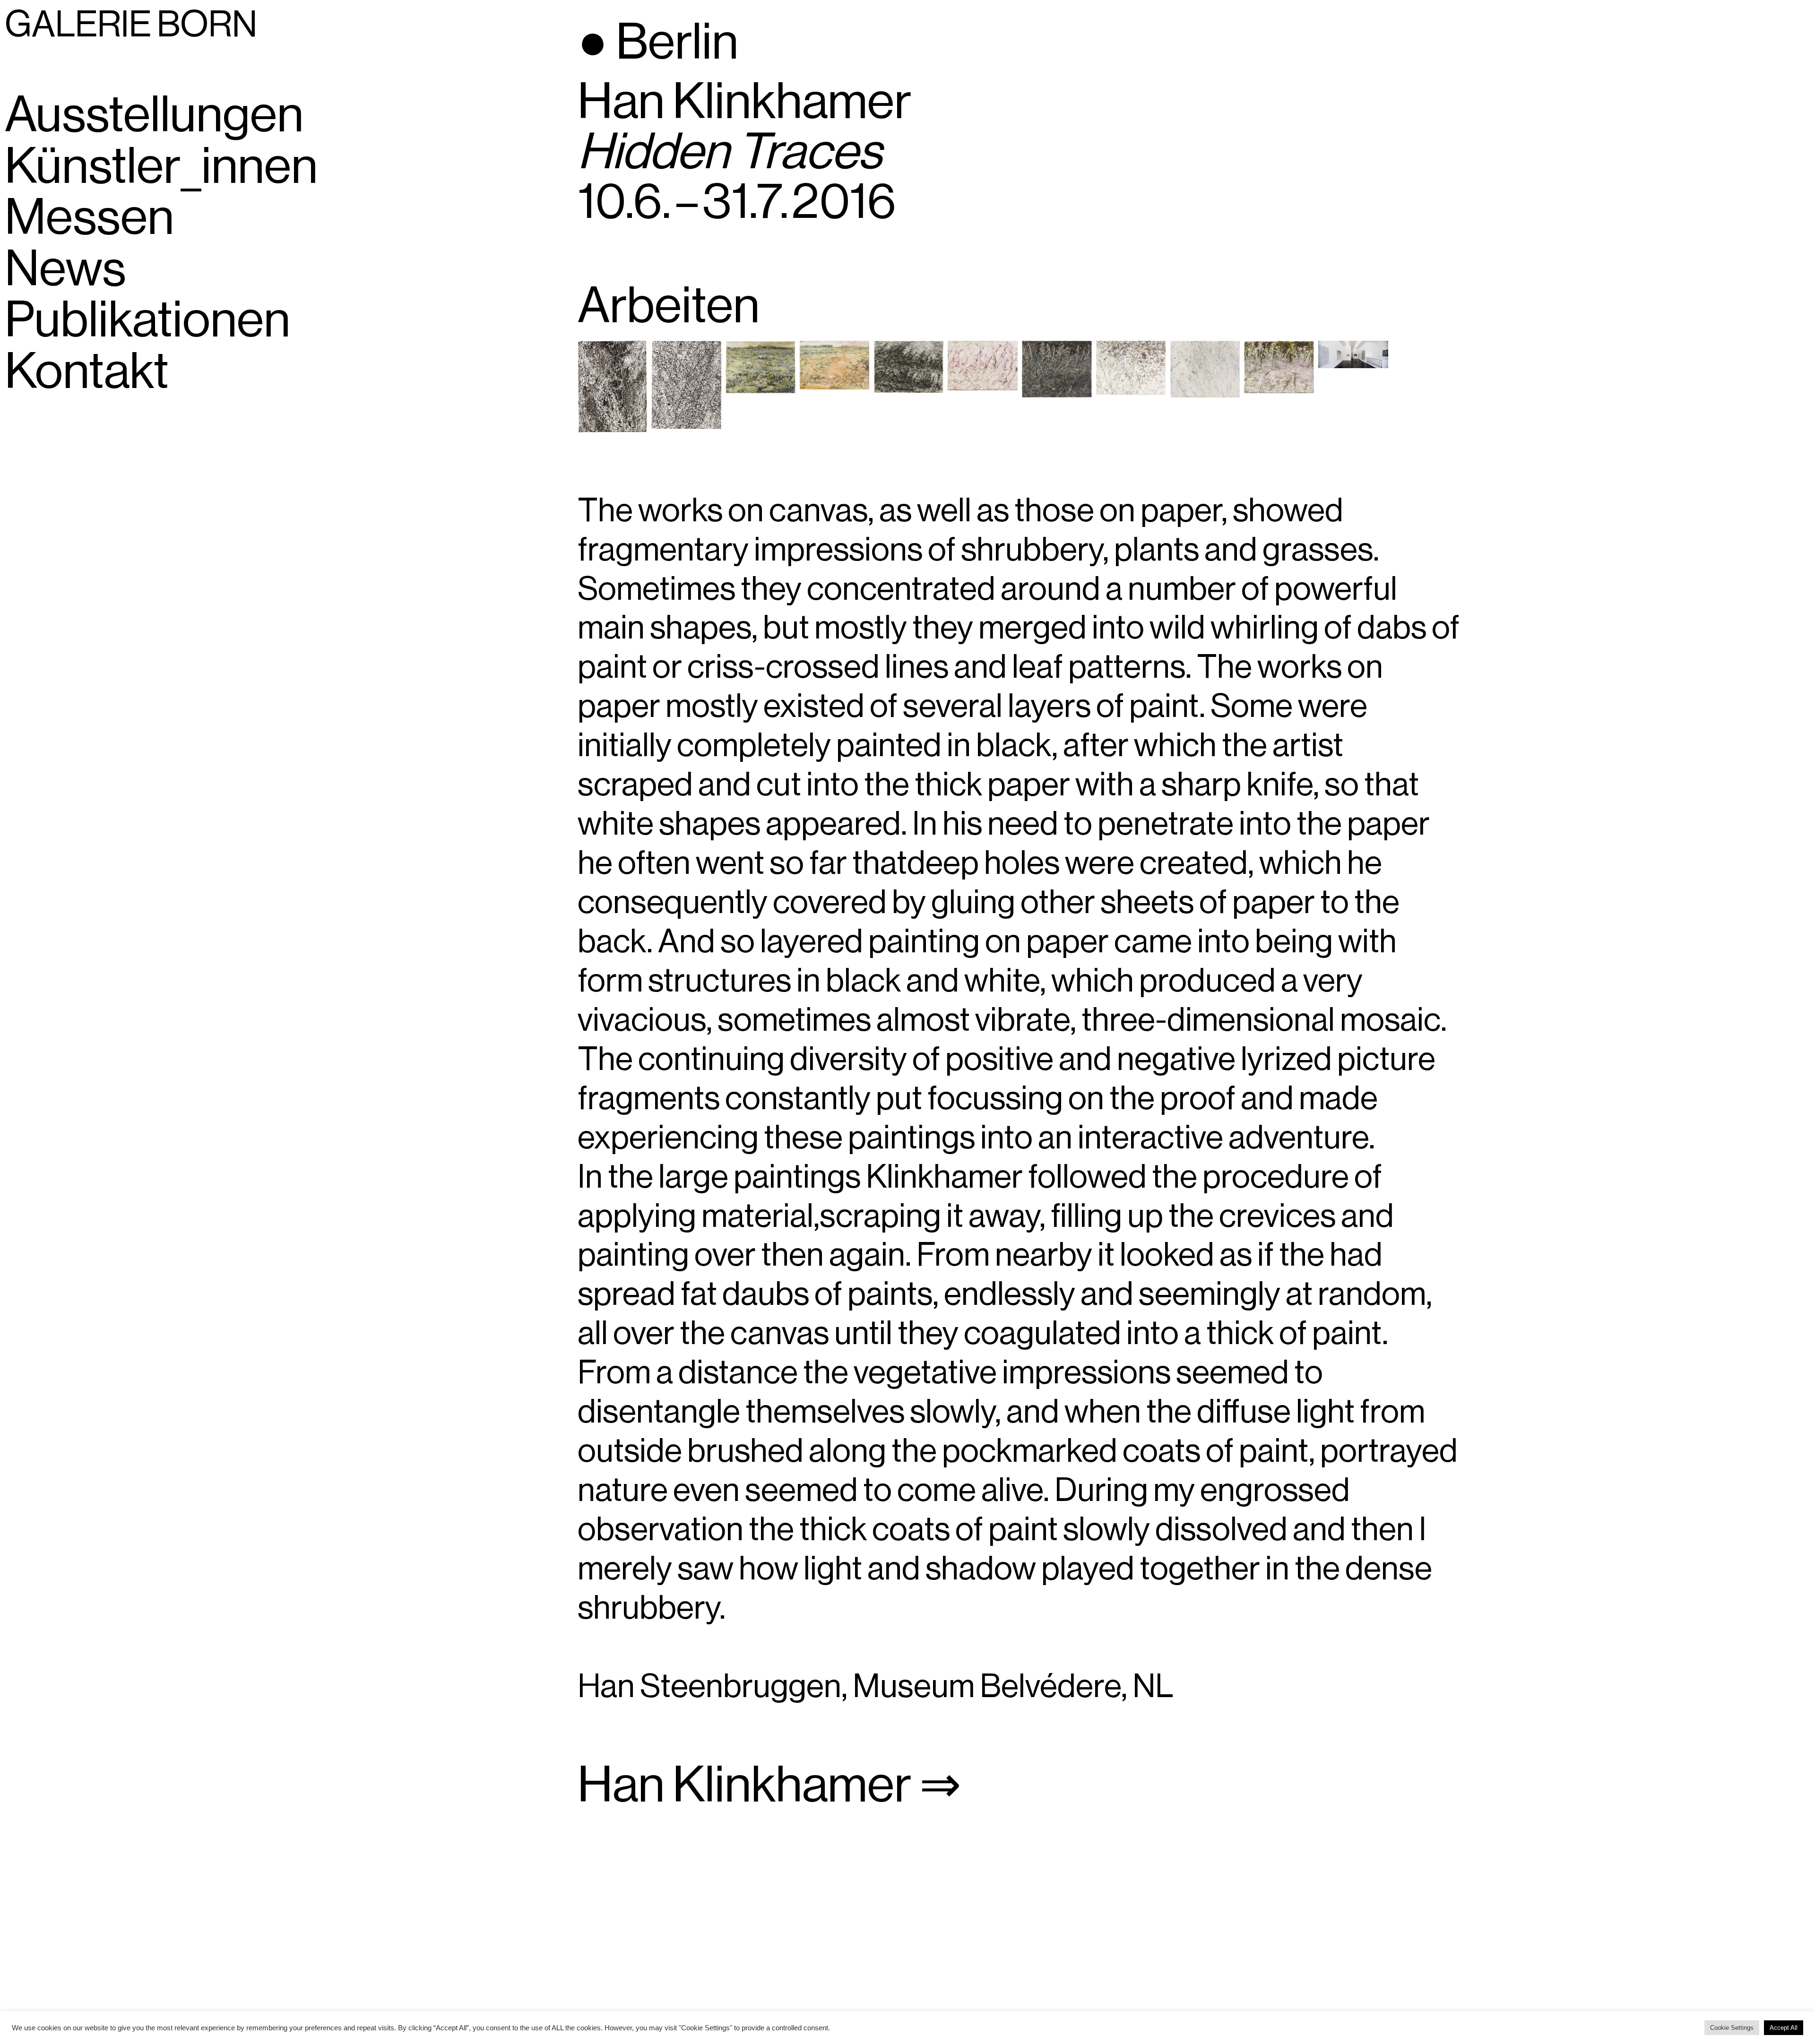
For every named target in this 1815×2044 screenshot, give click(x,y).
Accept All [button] (1784, 2028)
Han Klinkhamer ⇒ (769, 1786)
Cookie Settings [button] (1732, 2028)
